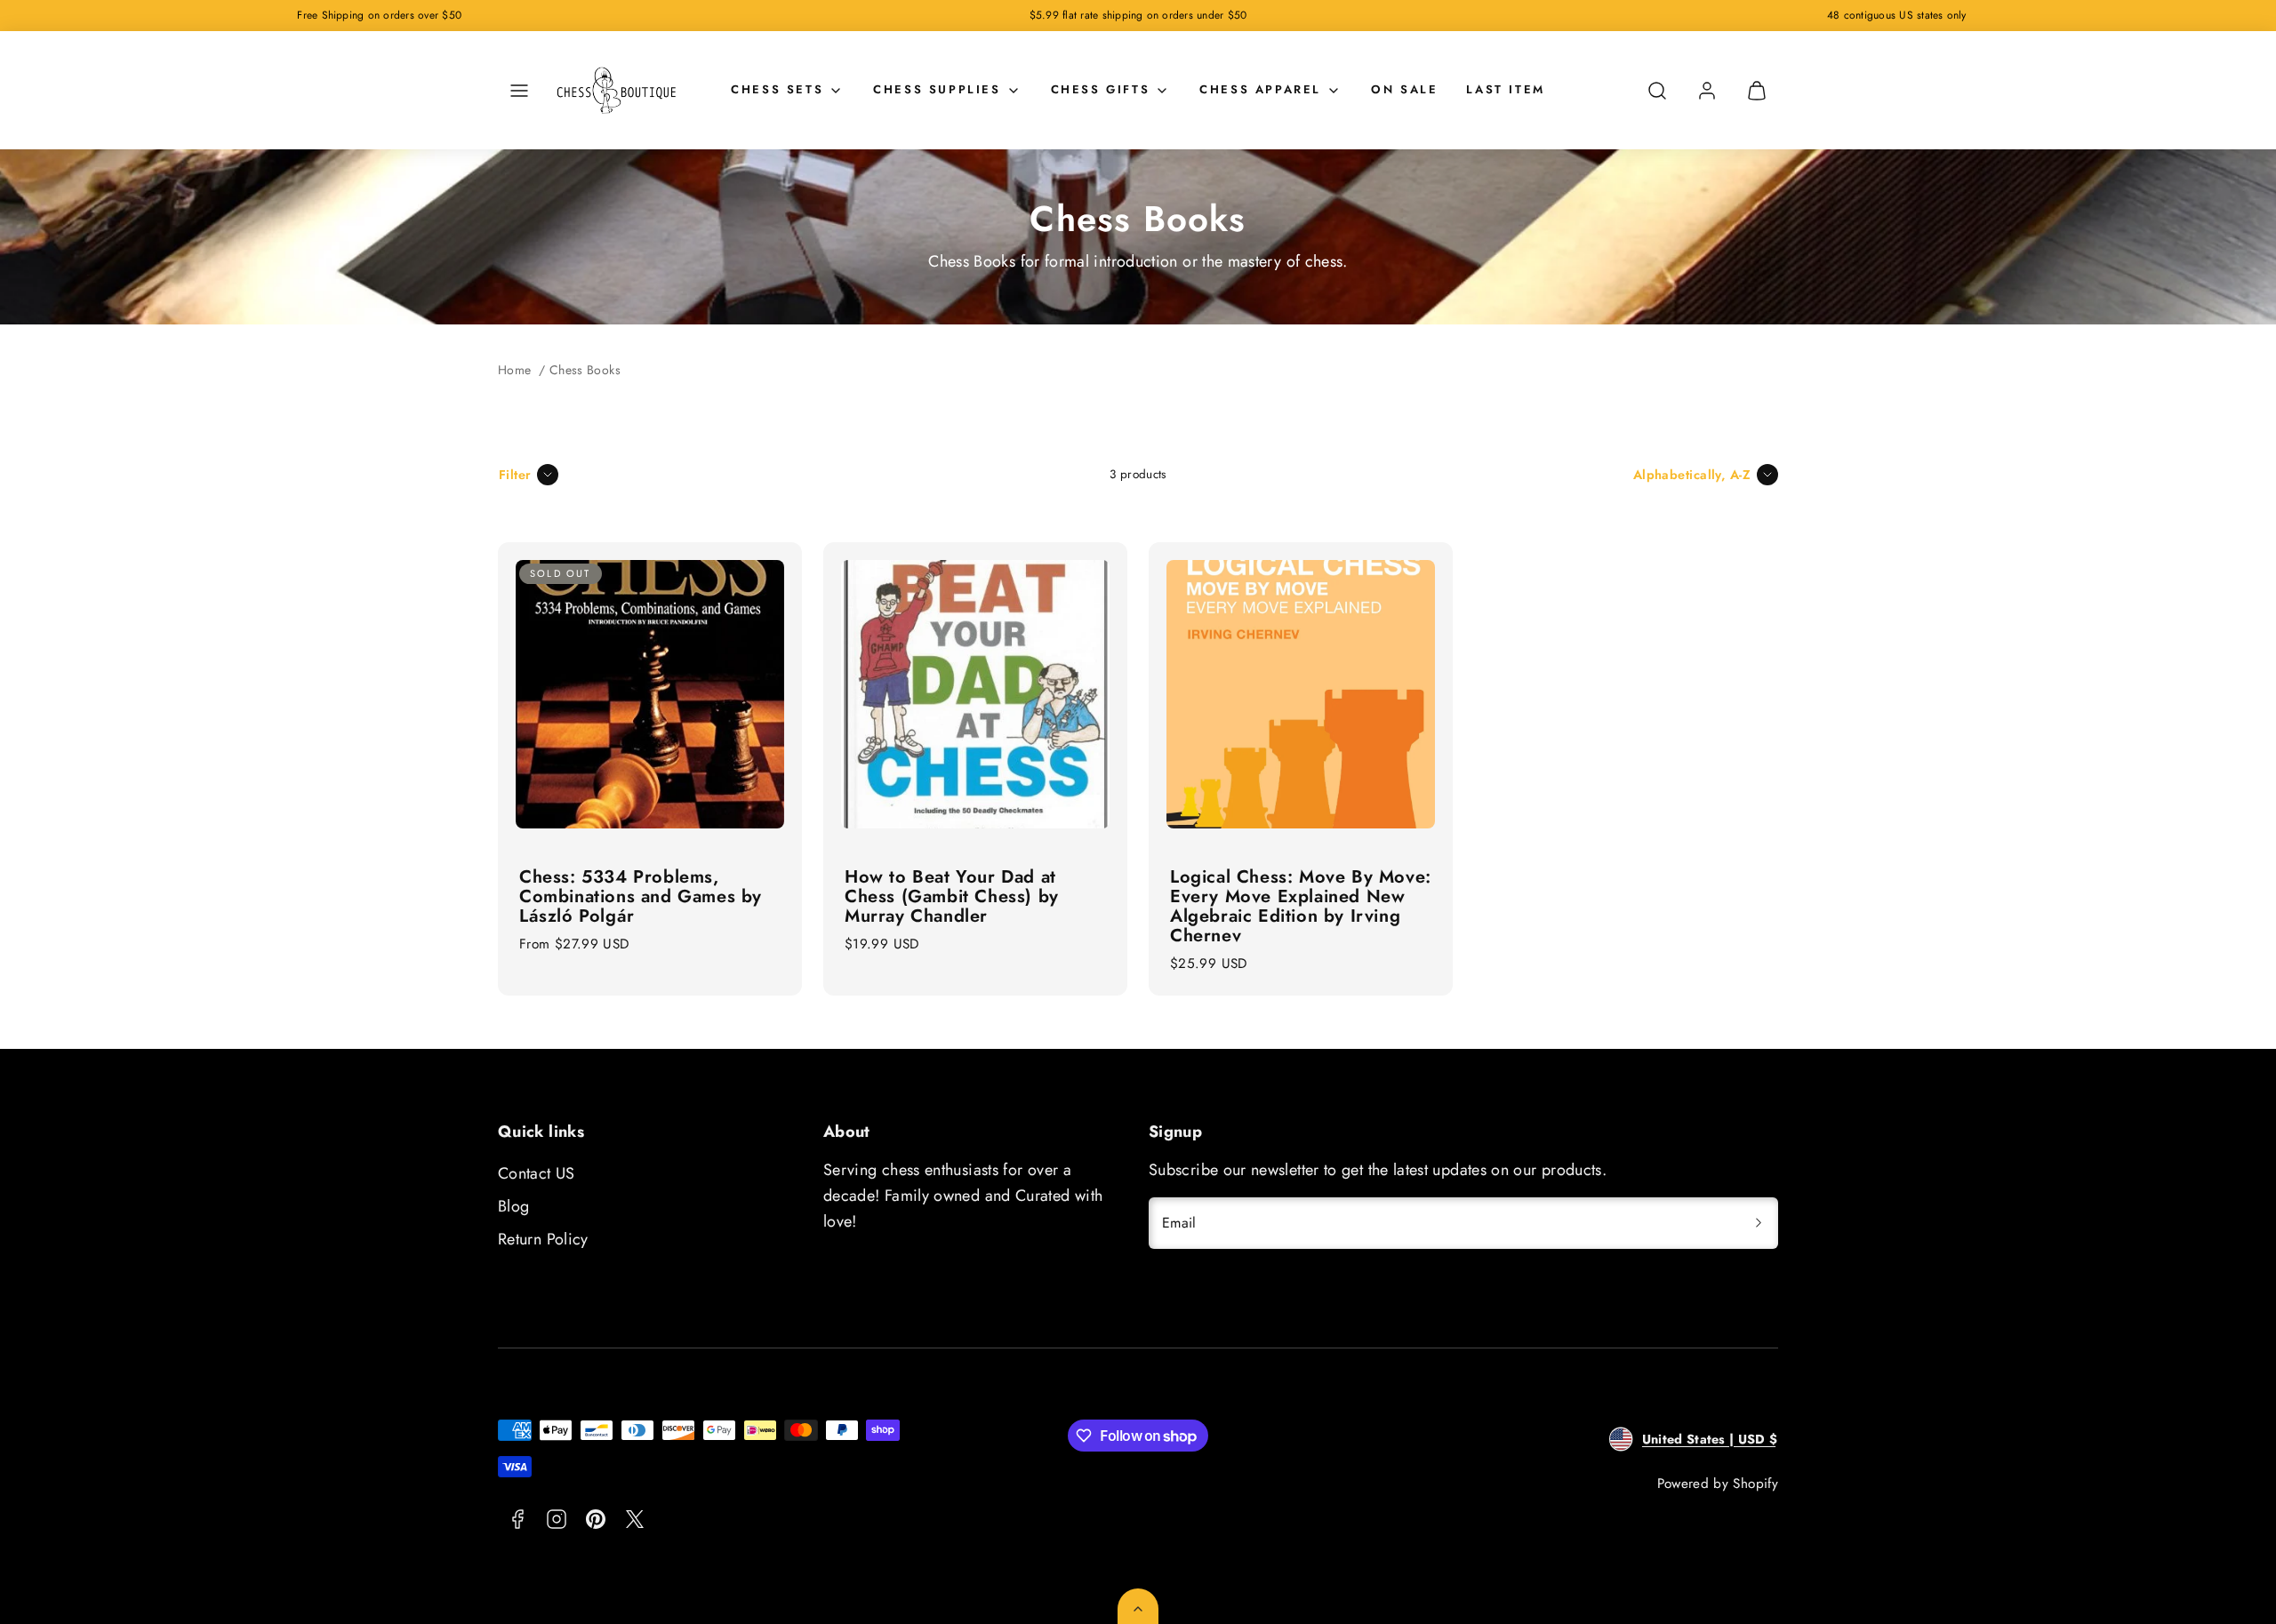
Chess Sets (777, 89)
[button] (519, 91)
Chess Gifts (1101, 89)
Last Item (1505, 89)
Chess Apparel (1260, 89)
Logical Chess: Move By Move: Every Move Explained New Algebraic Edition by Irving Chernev (1301, 906)
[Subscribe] (1759, 1223)
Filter (515, 475)
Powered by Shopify (1718, 1484)
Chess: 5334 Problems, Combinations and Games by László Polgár (641, 896)
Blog (513, 1206)
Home (514, 370)
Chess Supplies (937, 89)
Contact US (537, 1173)
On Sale (1404, 89)
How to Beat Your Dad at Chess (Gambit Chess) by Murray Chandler (952, 896)
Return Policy (543, 1239)
